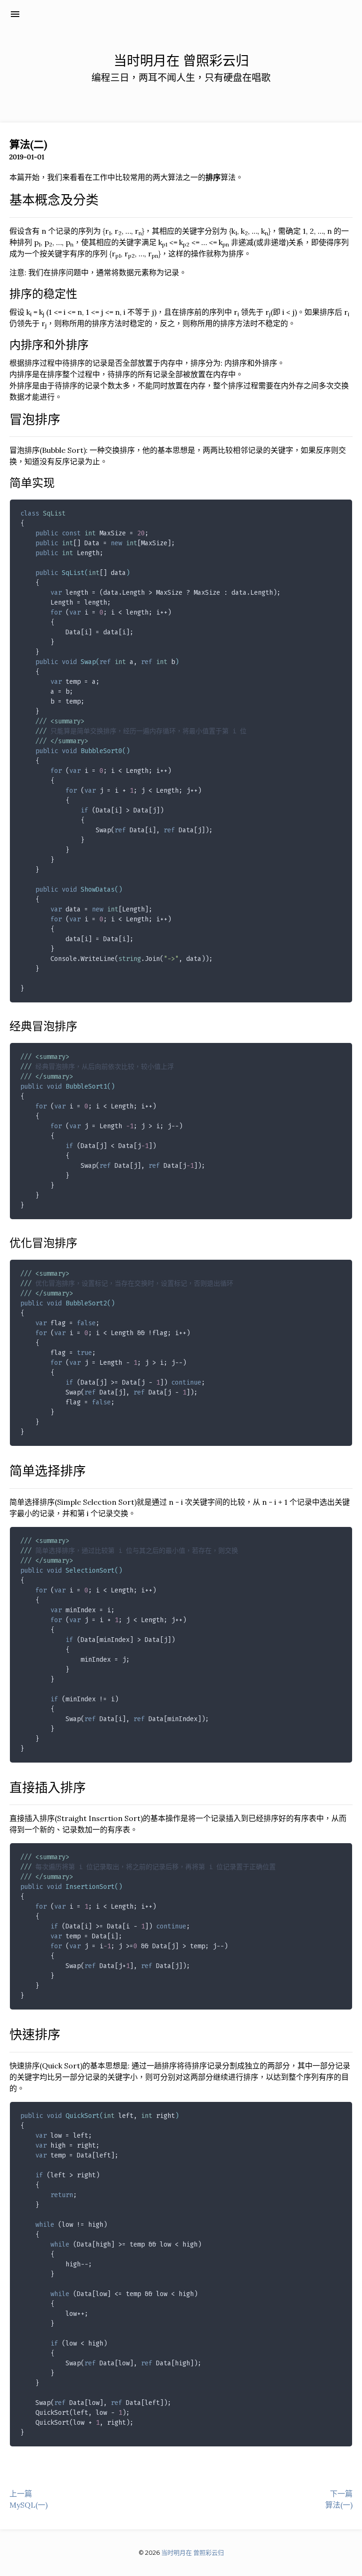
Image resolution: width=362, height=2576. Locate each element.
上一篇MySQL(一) (29, 2499)
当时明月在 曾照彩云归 (80, 14)
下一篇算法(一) (339, 2499)
